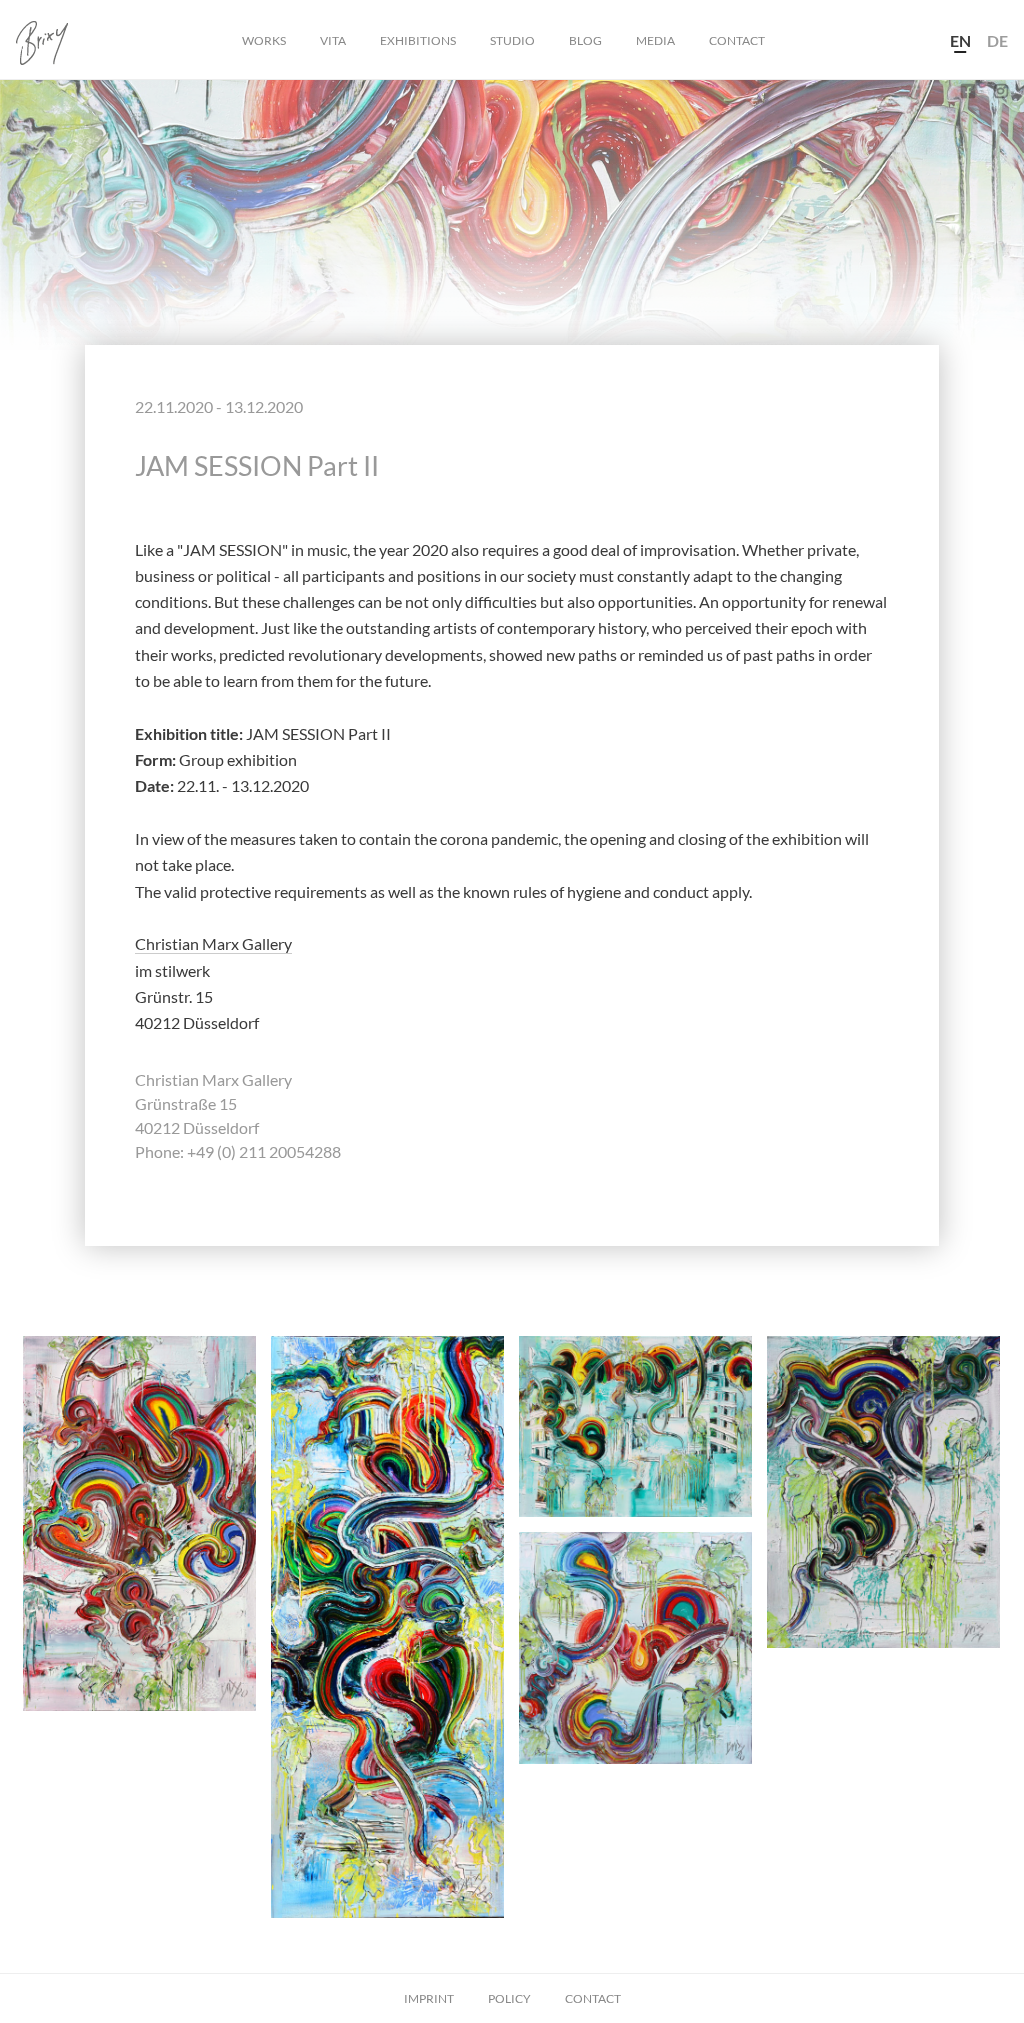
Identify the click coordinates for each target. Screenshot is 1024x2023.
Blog (585, 40)
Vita (333, 40)
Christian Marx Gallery (213, 943)
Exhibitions (418, 40)
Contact (737, 40)
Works (264, 40)
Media (655, 40)
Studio (512, 40)
